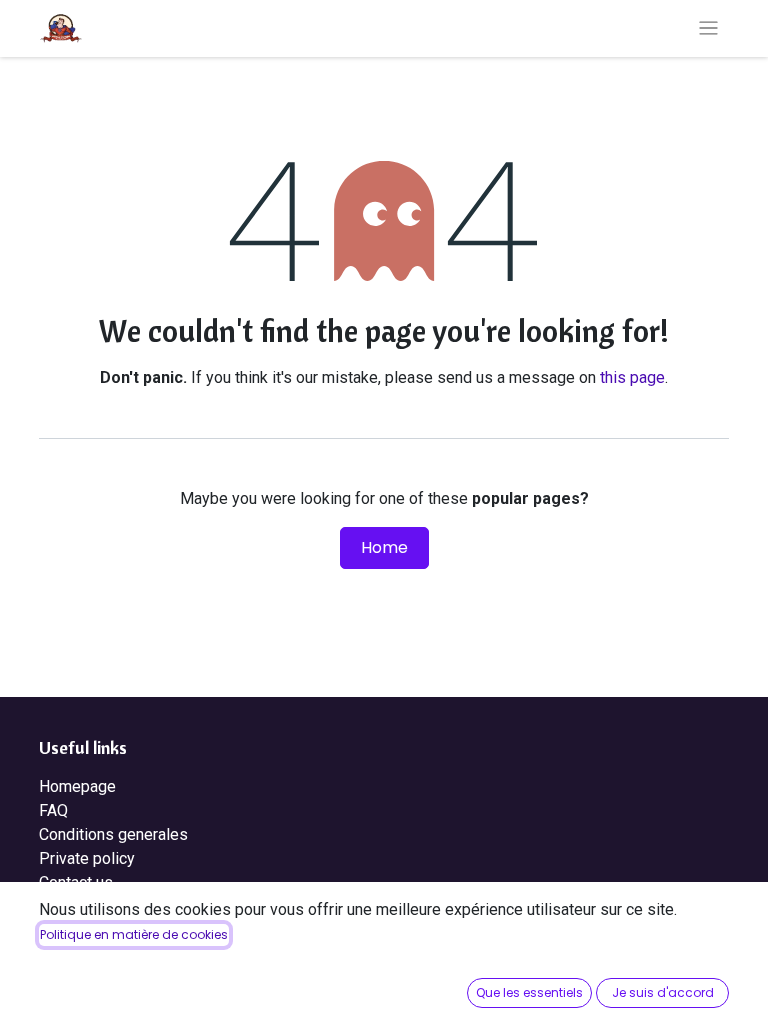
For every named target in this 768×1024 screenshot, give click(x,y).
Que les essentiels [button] (529, 992)
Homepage (77, 786)
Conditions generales (113, 834)
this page (632, 377)
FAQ (53, 810)
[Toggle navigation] (708, 28)
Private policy (87, 858)
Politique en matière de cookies (134, 934)
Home (384, 547)
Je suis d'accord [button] (663, 992)
